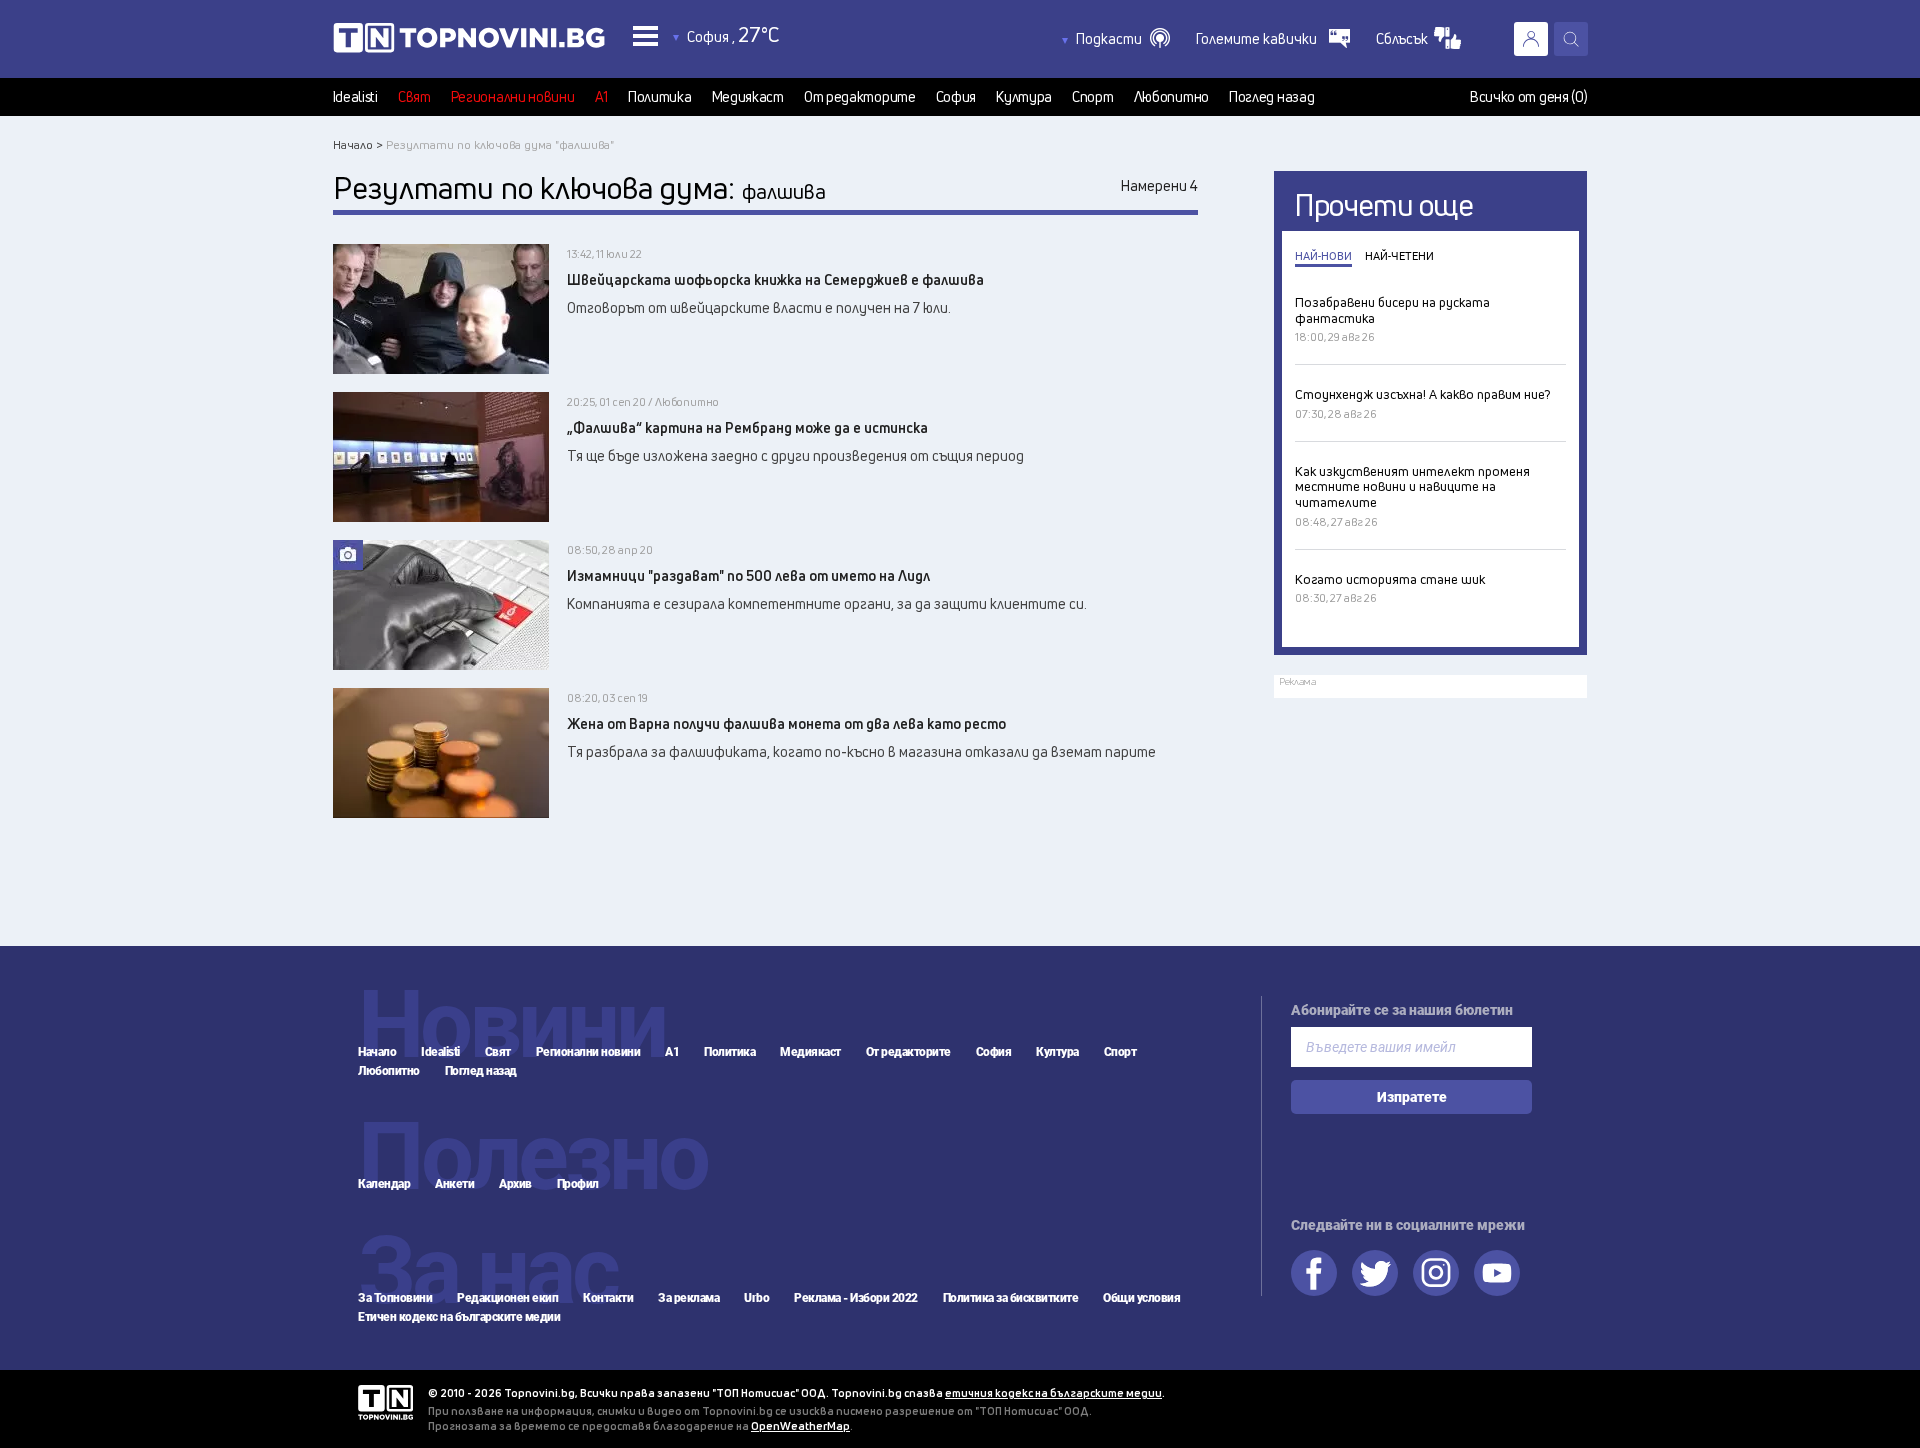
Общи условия (1141, 1298)
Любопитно (1171, 97)
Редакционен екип (507, 1298)
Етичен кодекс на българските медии (459, 1317)
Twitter (1375, 1273)
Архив (515, 1184)
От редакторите (860, 97)
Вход (1531, 39)
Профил (578, 1184)
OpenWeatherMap (800, 1425)
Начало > (358, 144)
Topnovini (385, 1402)
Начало (377, 1052)
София (956, 97)
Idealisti (355, 97)
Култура (1024, 97)
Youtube (1497, 1273)
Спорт (1093, 97)
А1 (601, 97)
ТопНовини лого (469, 42)
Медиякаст (748, 97)
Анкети (454, 1184)
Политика (660, 97)
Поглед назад (1271, 97)
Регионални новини (513, 97)
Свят (414, 97)
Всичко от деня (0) (1529, 97)
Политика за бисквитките (1011, 1298)
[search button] (1571, 39)
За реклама (688, 1298)
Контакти (608, 1298)
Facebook (1314, 1273)
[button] (1123, 39)
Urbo (756, 1298)
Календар (384, 1184)
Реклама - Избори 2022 (856, 1298)
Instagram (1436, 1273)
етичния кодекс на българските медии (1053, 1392)
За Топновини (395, 1298)
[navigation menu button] (645, 35)
